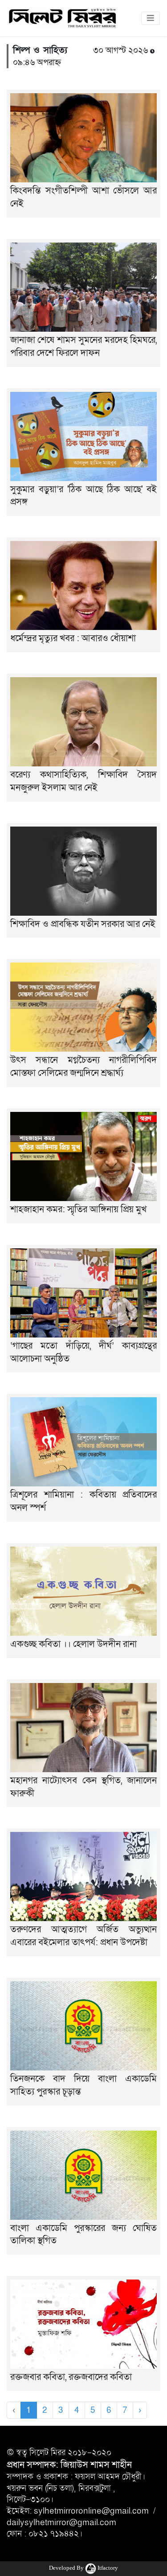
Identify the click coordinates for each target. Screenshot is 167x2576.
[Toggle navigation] (151, 18)
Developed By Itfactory (83, 2568)
